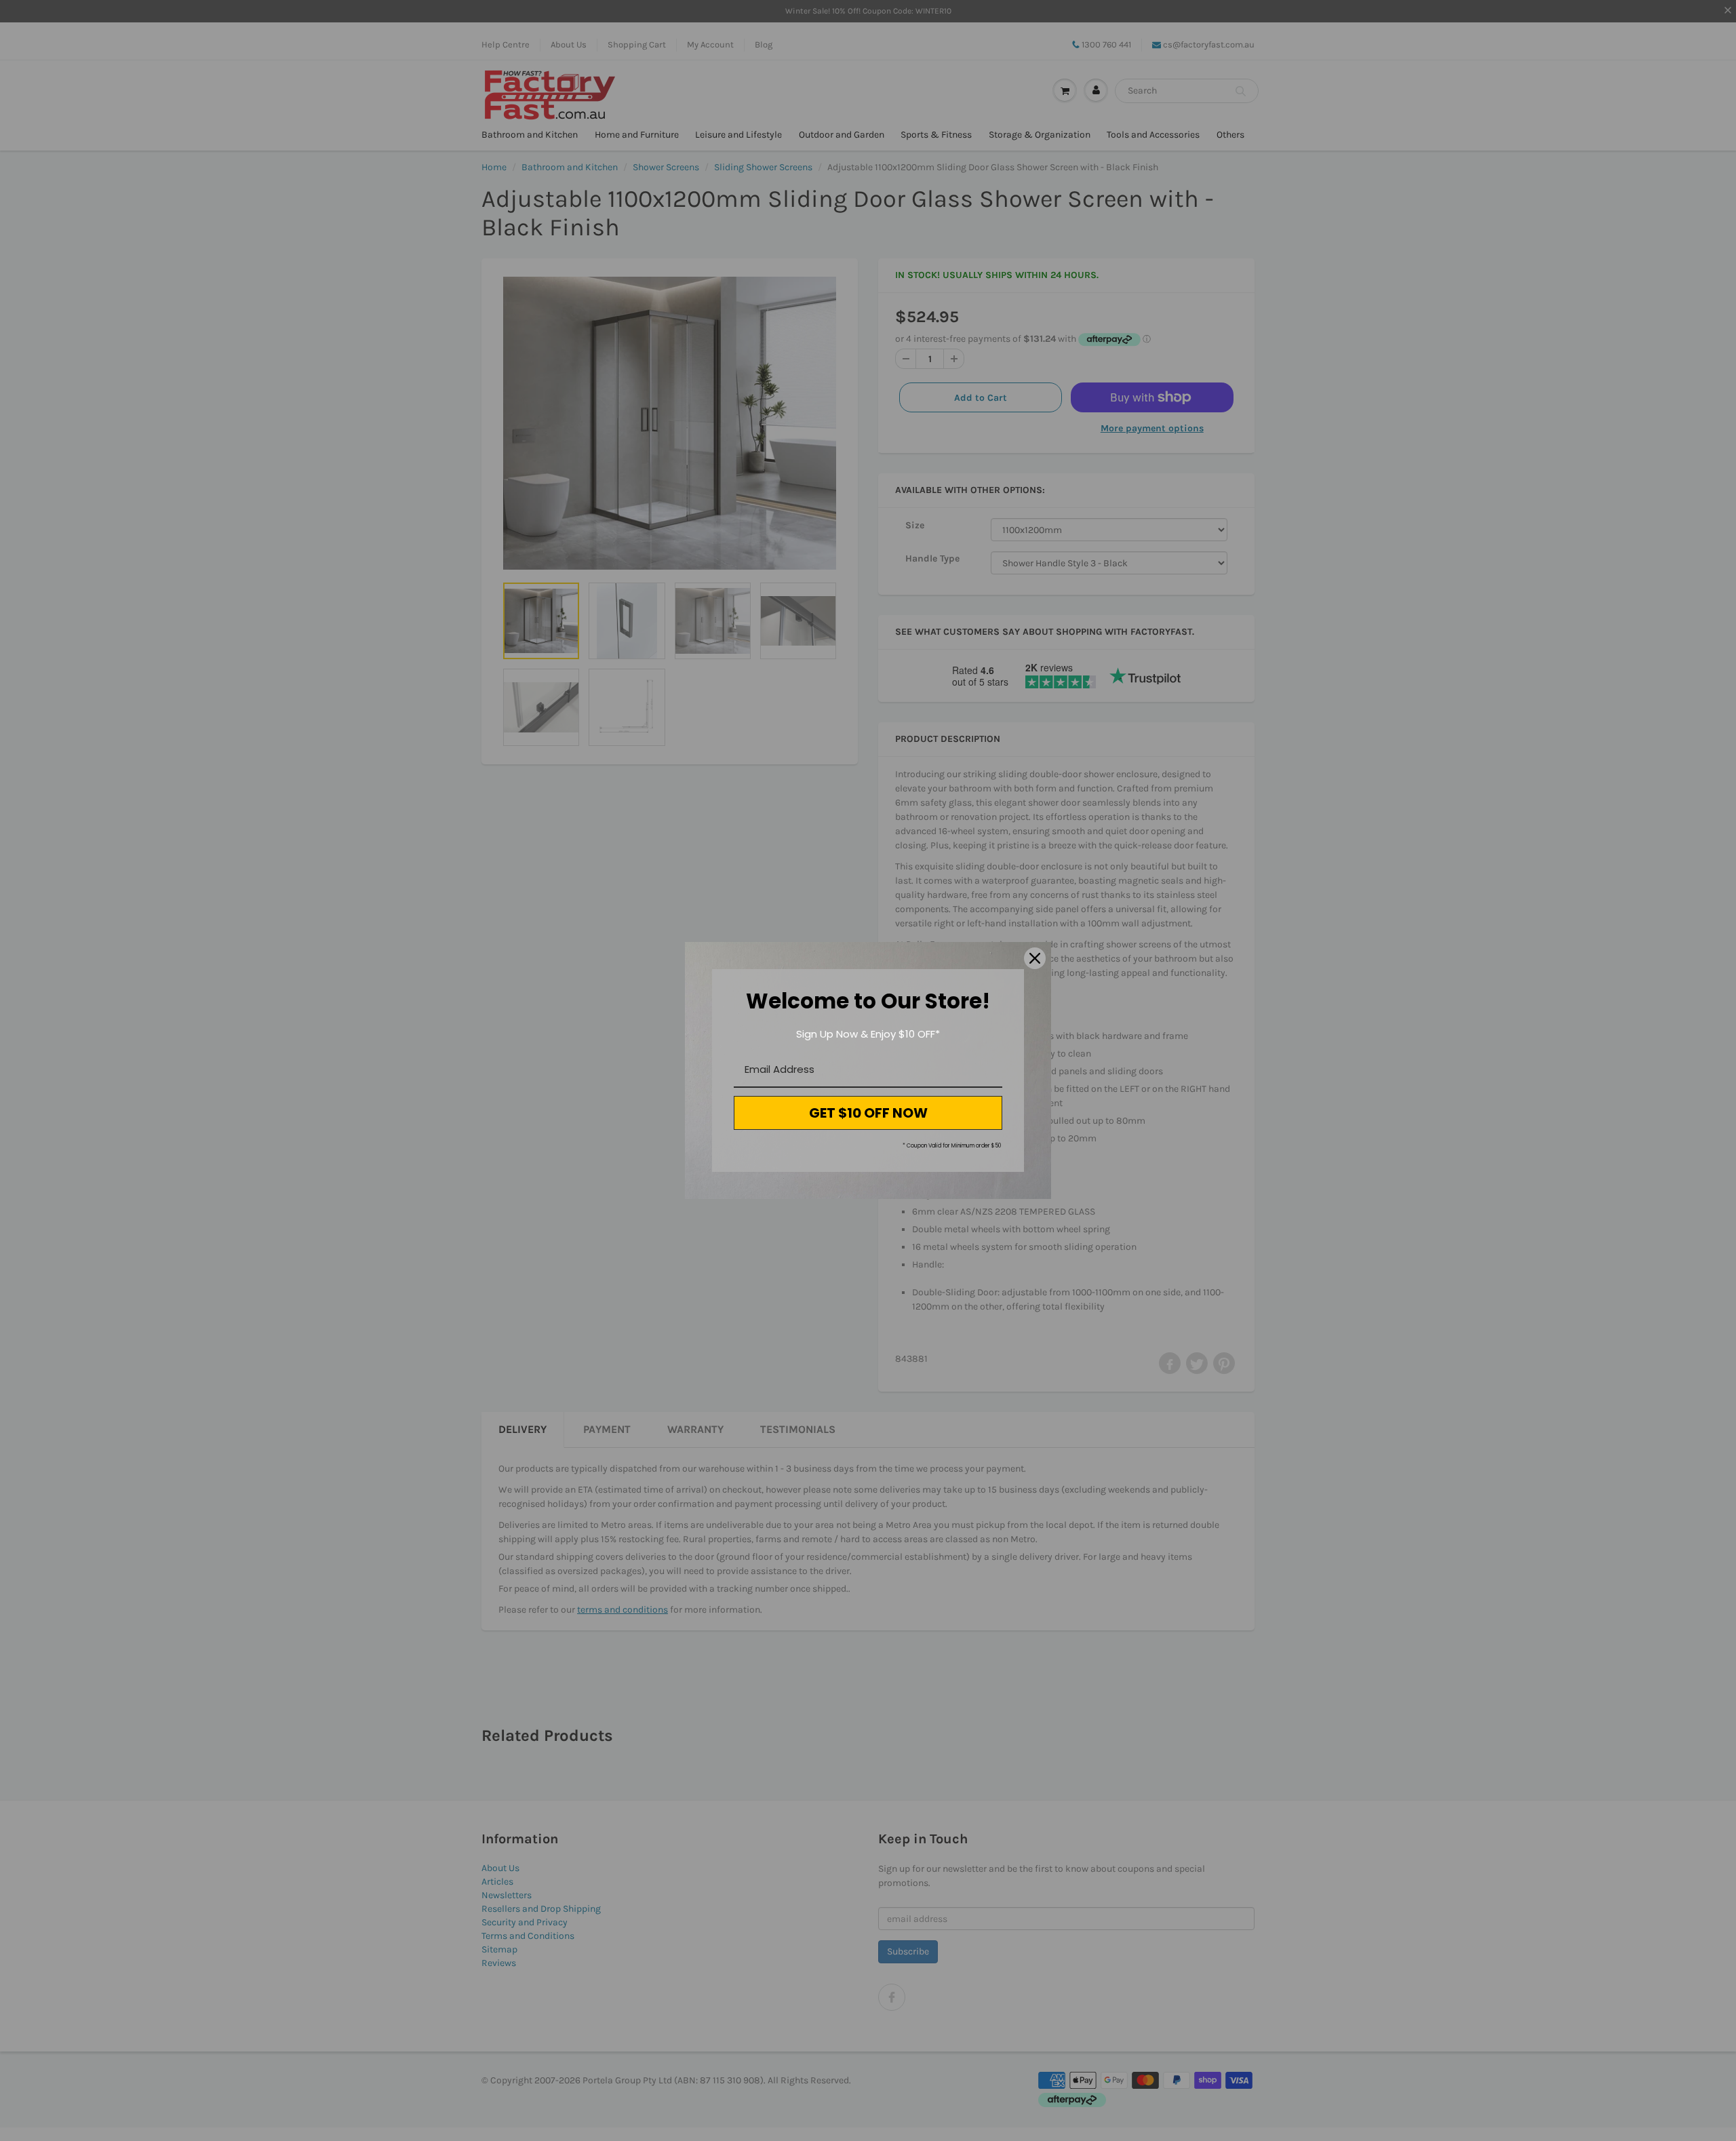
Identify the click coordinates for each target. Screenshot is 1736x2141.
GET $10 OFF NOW (868, 1113)
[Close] (1035, 958)
